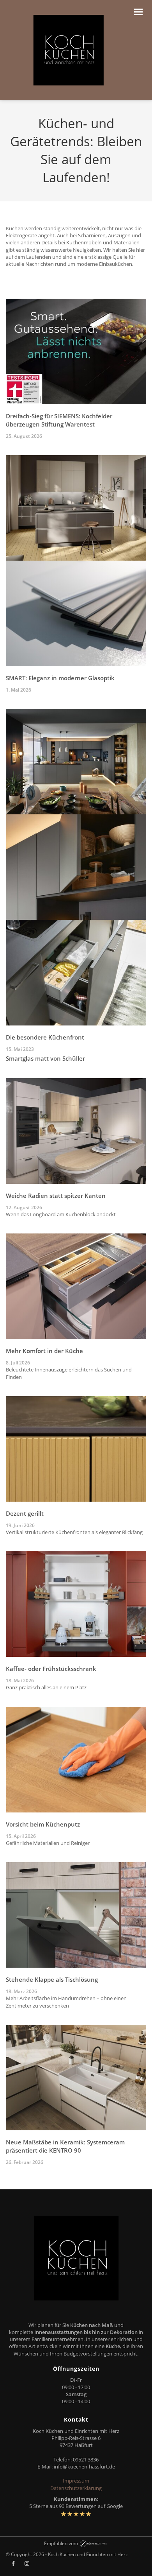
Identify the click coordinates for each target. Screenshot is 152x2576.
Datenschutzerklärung (76, 2488)
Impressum (76, 2481)
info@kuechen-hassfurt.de (84, 2467)
